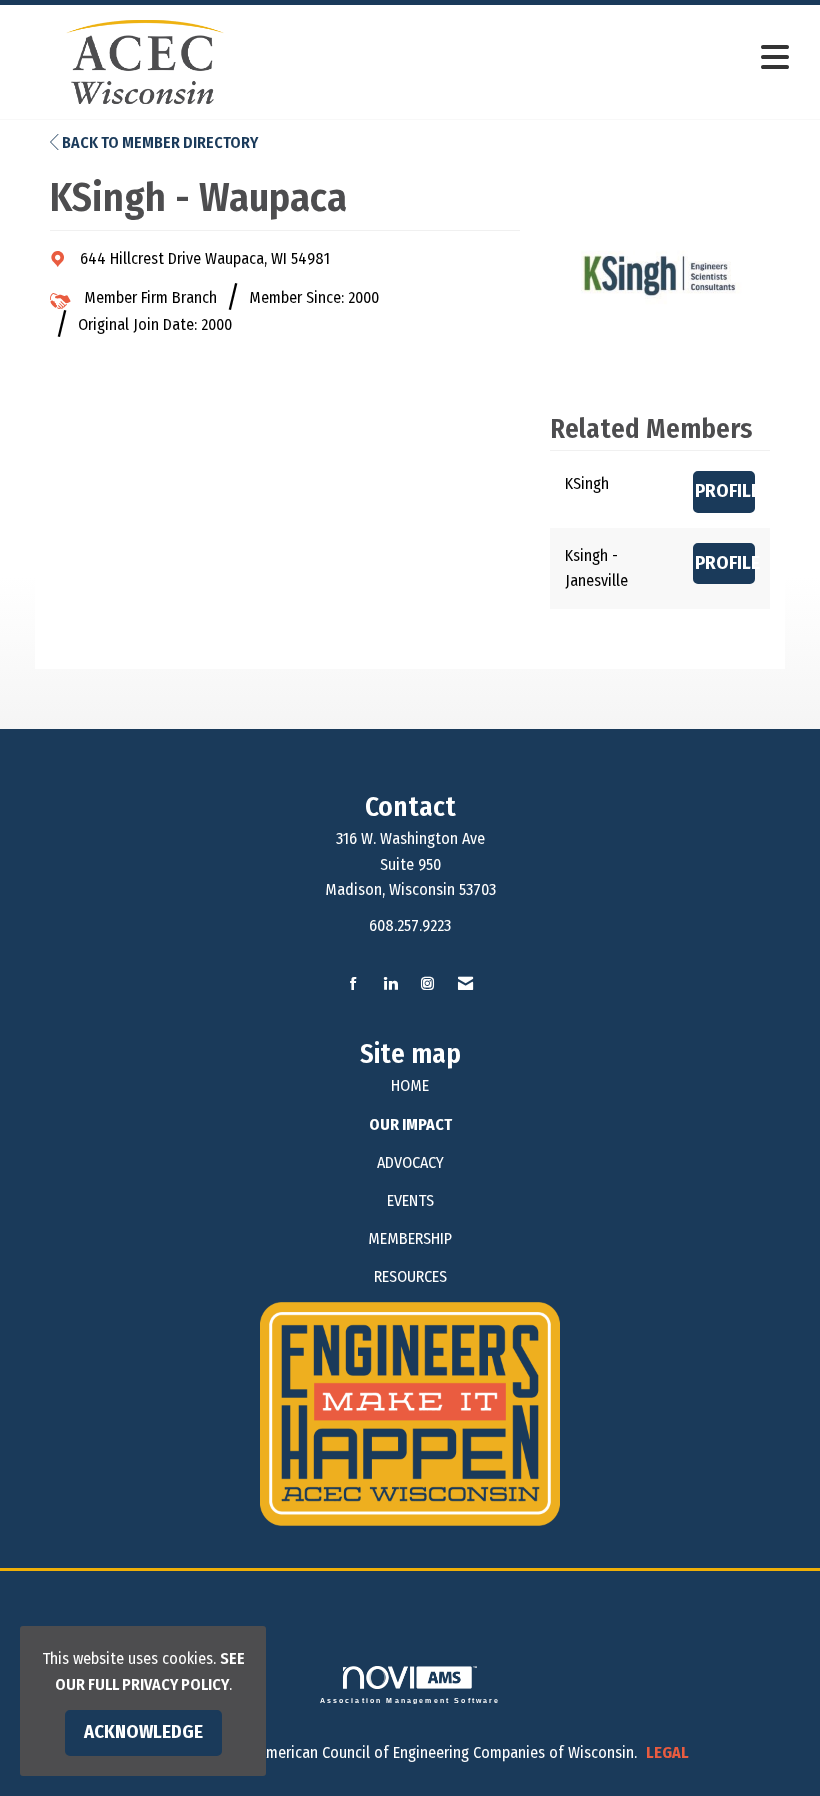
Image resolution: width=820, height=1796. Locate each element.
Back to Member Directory (158, 142)
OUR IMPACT (410, 1124)
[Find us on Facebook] (353, 984)
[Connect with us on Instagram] (427, 984)
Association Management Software (410, 1699)
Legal (667, 1752)
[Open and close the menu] (537, 58)
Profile (725, 491)
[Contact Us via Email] (465, 984)
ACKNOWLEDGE (143, 1732)
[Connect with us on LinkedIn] (390, 984)
